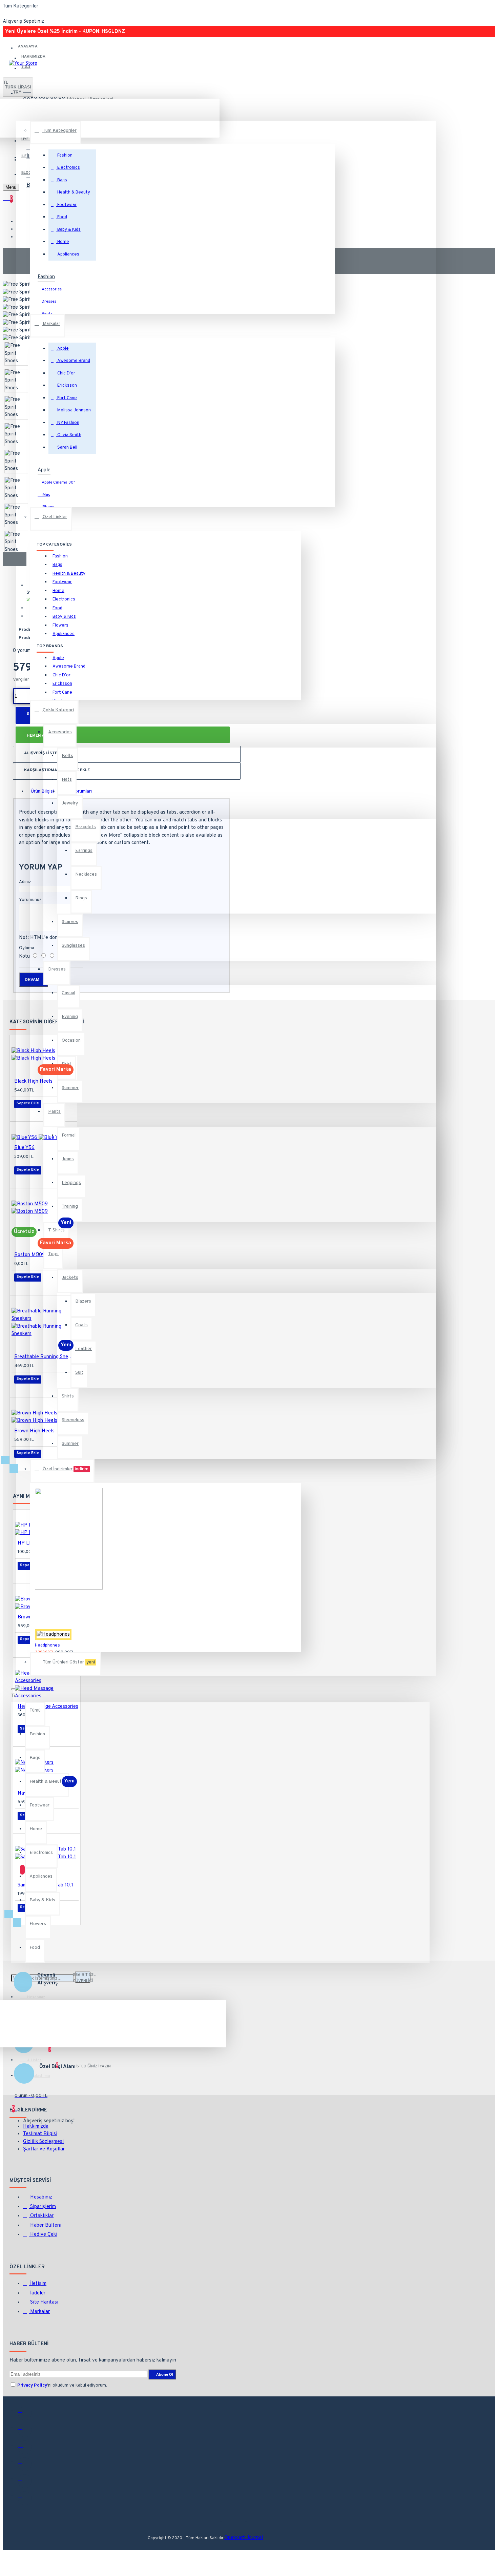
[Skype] (25, 2498)
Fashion (46, 277)
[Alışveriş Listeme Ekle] (23, 1654)
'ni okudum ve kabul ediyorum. (62, 2386)
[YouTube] (25, 2481)
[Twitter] (25, 2430)
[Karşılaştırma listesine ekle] (32, 1971)
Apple (44, 470)
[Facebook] (25, 2413)
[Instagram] (25, 2447)
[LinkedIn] (25, 2464)
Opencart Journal (244, 2538)
